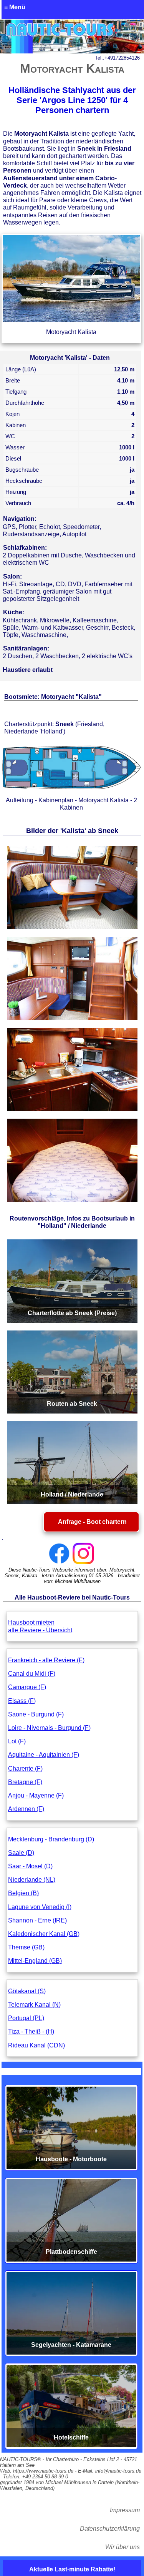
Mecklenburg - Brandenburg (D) (51, 1839)
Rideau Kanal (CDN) (36, 2045)
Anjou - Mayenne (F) (36, 1795)
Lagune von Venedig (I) (40, 1907)
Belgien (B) (23, 1893)
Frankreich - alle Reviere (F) (46, 1660)
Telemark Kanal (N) (34, 2005)
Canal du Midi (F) (32, 1674)
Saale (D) (21, 1853)
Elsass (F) (22, 1701)
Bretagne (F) (25, 1782)
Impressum (125, 2510)
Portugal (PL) (26, 2018)
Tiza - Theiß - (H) (31, 2031)
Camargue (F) (27, 1687)
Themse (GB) (26, 1947)
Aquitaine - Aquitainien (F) (44, 1755)
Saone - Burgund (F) (36, 1714)
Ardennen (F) (26, 1809)
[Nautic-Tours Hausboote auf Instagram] (83, 1553)
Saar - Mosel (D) (30, 1866)
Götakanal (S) (27, 1991)
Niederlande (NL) (32, 1880)
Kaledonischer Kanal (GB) (44, 1934)
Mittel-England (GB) (35, 1961)
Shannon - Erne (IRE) (37, 1920)
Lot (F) (17, 1741)
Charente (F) (25, 1769)
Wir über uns (122, 2547)
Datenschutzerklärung (110, 2529)
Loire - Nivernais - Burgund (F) (49, 1728)
